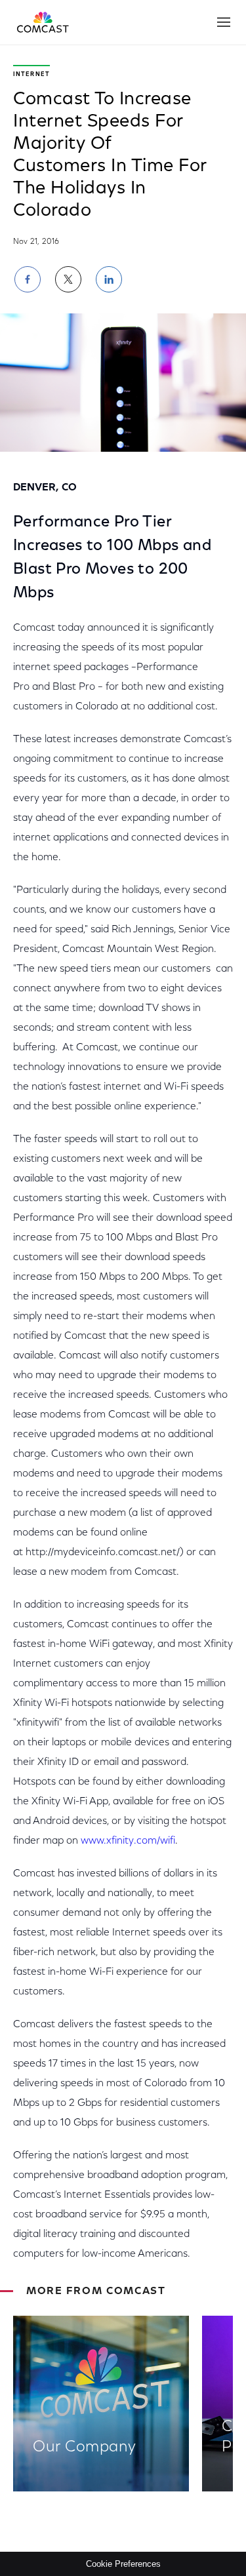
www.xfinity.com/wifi (128, 1841)
